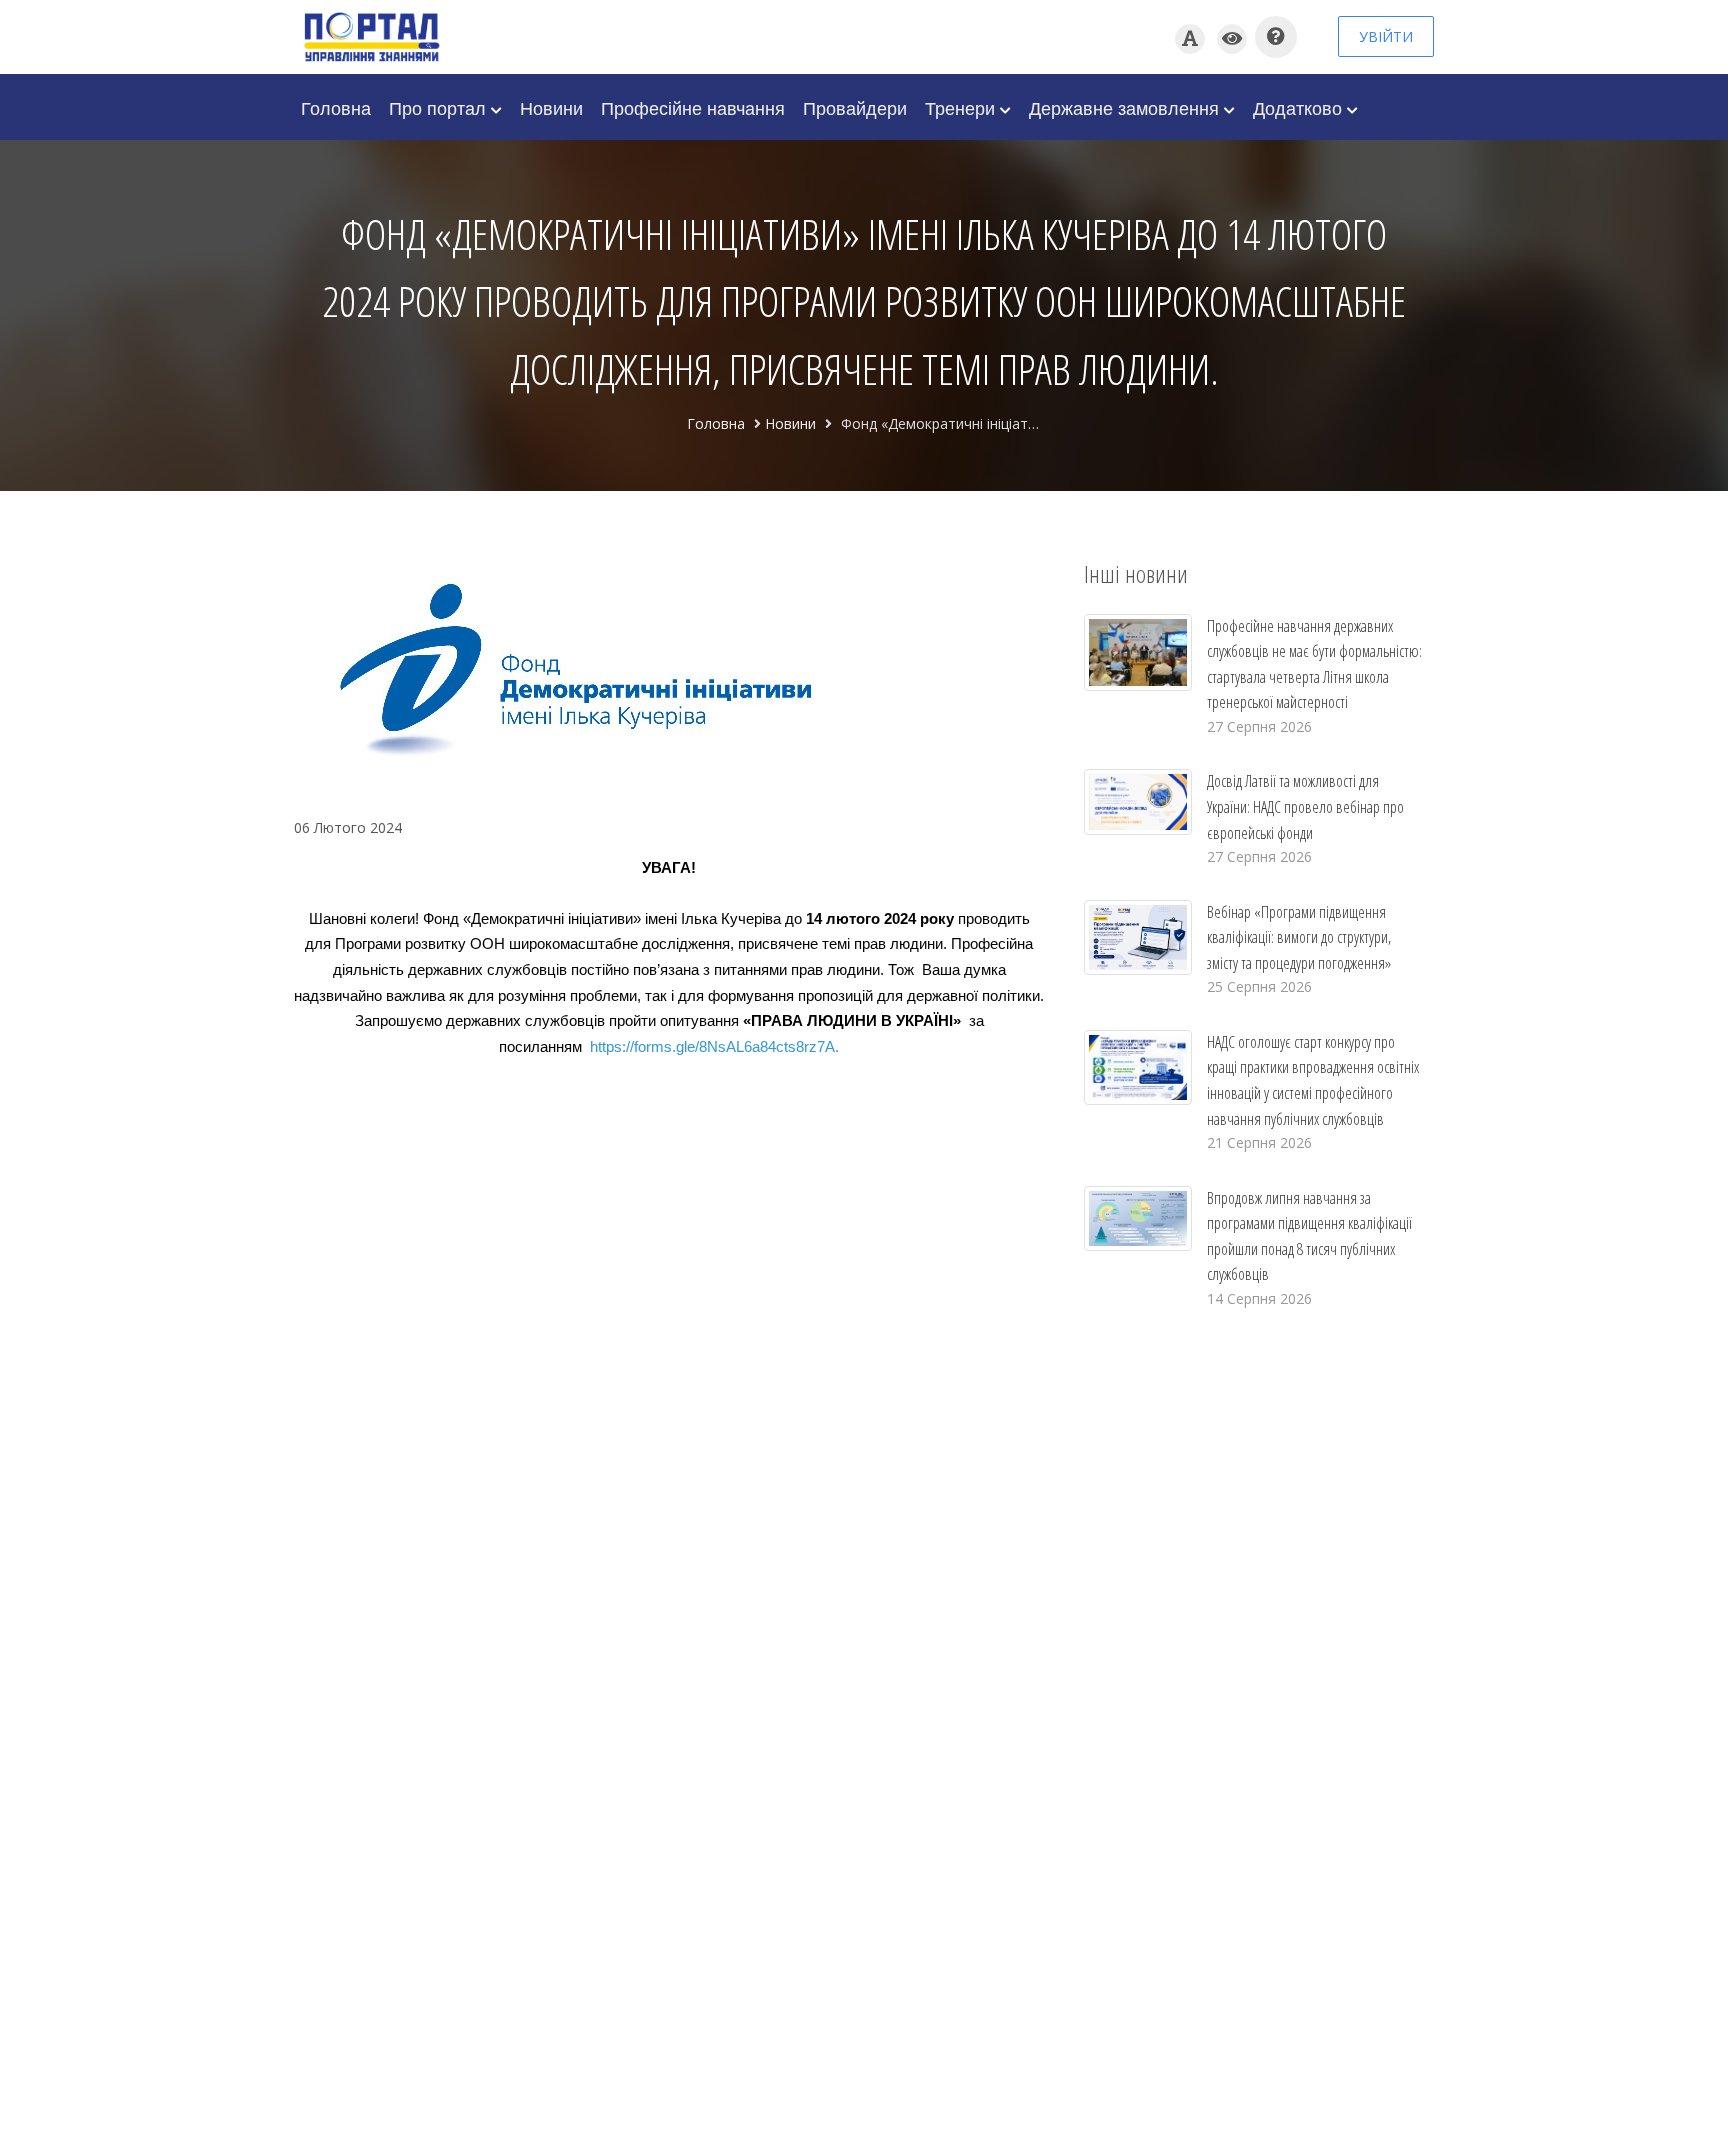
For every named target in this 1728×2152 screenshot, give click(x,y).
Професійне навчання (693, 107)
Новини (551, 107)
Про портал (440, 107)
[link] (712, 1047)
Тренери (962, 107)
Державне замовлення (1126, 107)
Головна (336, 107)
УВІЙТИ (1386, 36)
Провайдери (855, 107)
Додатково (1300, 107)
